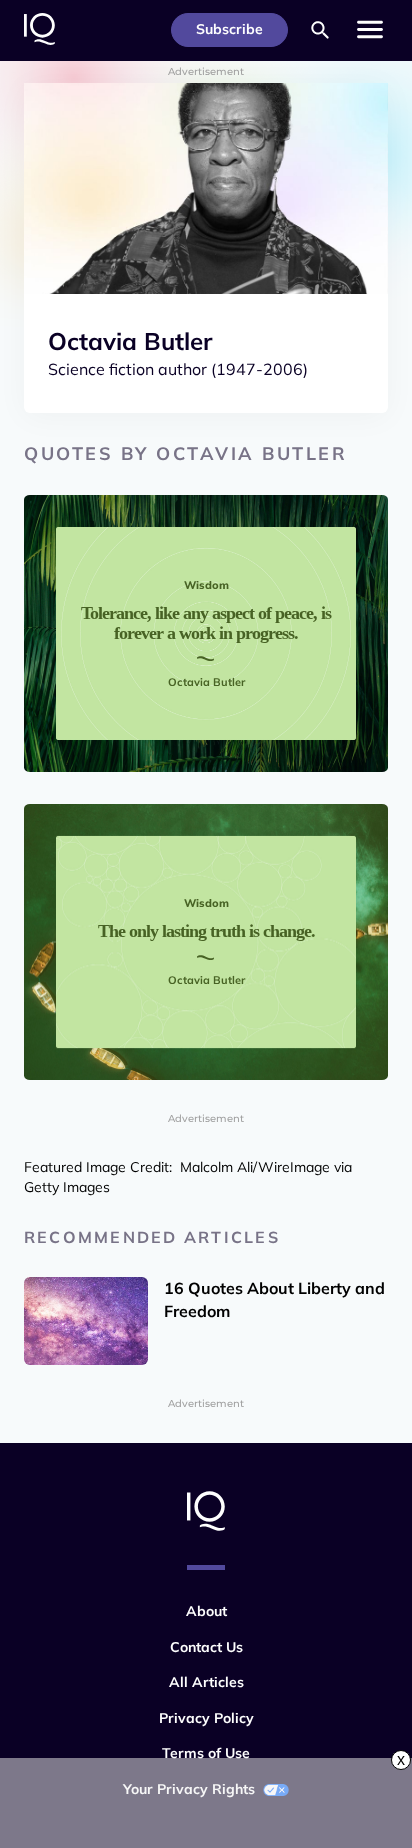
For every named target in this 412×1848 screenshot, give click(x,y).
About (206, 1611)
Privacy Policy (206, 1718)
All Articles (206, 1682)
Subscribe (229, 29)
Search (320, 30)
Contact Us (206, 1647)
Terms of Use (206, 1753)
